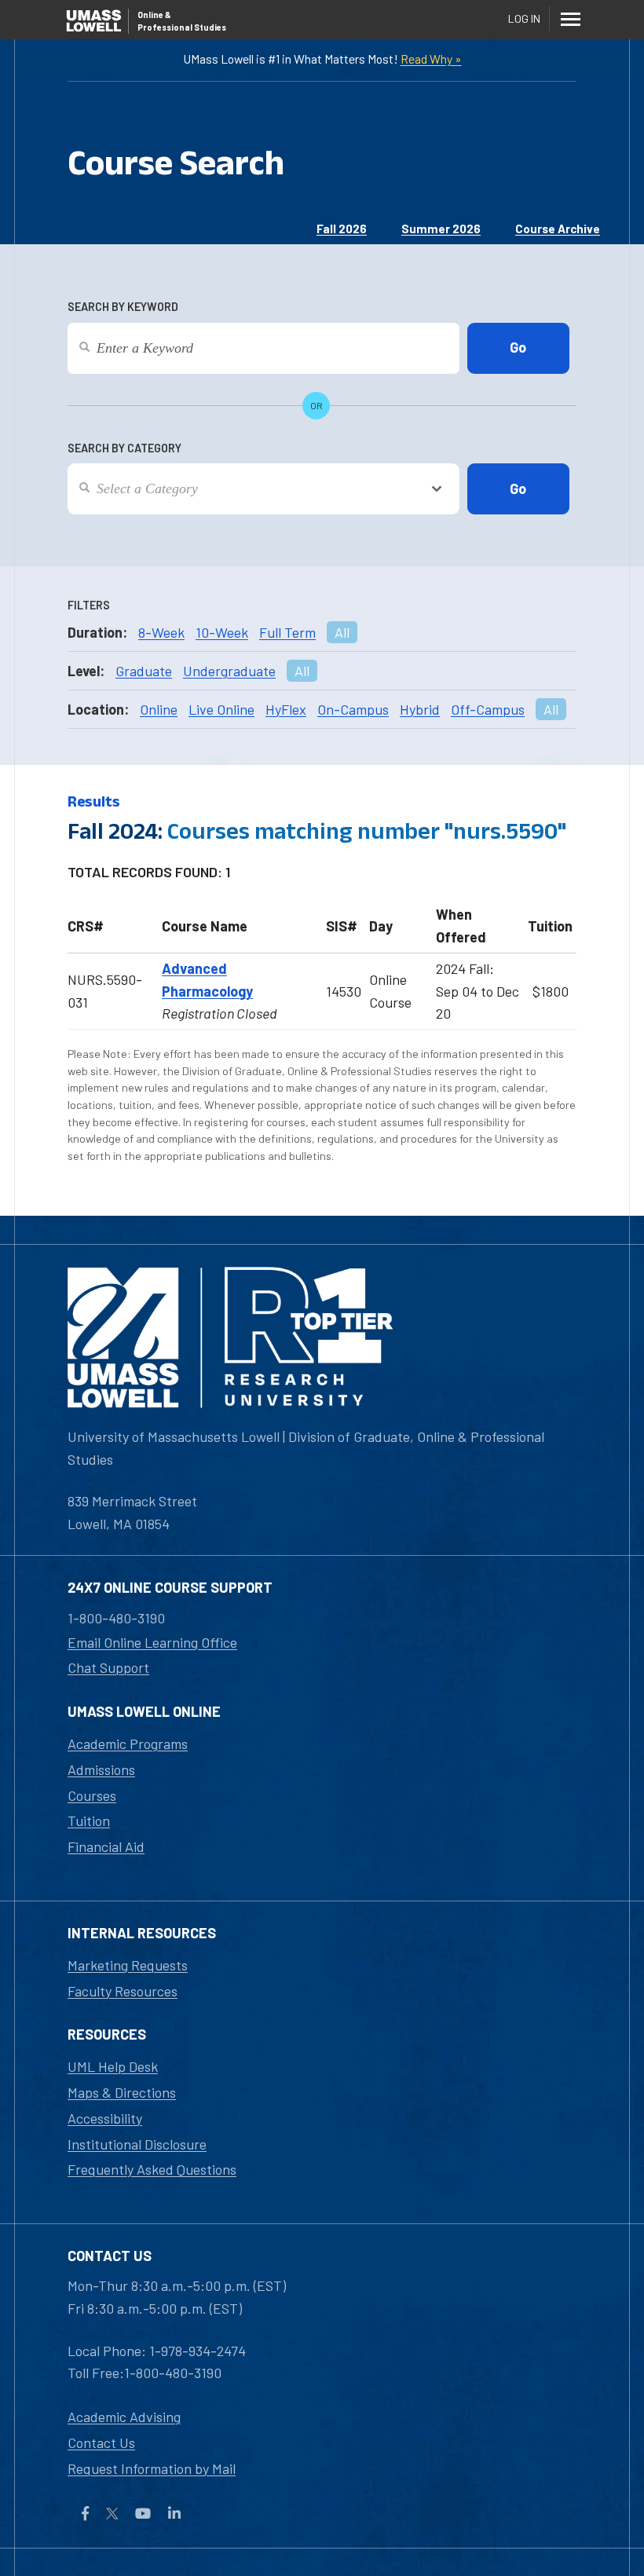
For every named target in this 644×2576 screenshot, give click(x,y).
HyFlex (286, 709)
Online (159, 709)
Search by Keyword (123, 307)
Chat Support (108, 1667)
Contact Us (101, 2442)
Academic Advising (124, 2417)
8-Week (161, 632)
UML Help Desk (113, 2066)
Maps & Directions (122, 2092)
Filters (89, 605)
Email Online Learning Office (152, 1642)
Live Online (221, 709)
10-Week (222, 632)
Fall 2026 (342, 229)
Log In (524, 18)
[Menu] (570, 19)
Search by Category (124, 448)
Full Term (287, 632)
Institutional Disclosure (137, 2144)
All (342, 632)
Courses (92, 1795)
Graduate (144, 671)
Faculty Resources (123, 1991)
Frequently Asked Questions (152, 2169)
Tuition (89, 1820)
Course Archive (558, 229)
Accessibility (105, 2118)
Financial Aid (106, 1846)
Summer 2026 (441, 229)
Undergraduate (229, 671)
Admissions (101, 1769)
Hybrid (420, 709)
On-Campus (353, 709)
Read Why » (431, 59)
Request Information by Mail (152, 2468)
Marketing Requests (128, 1965)
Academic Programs (128, 1744)
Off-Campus (488, 709)
